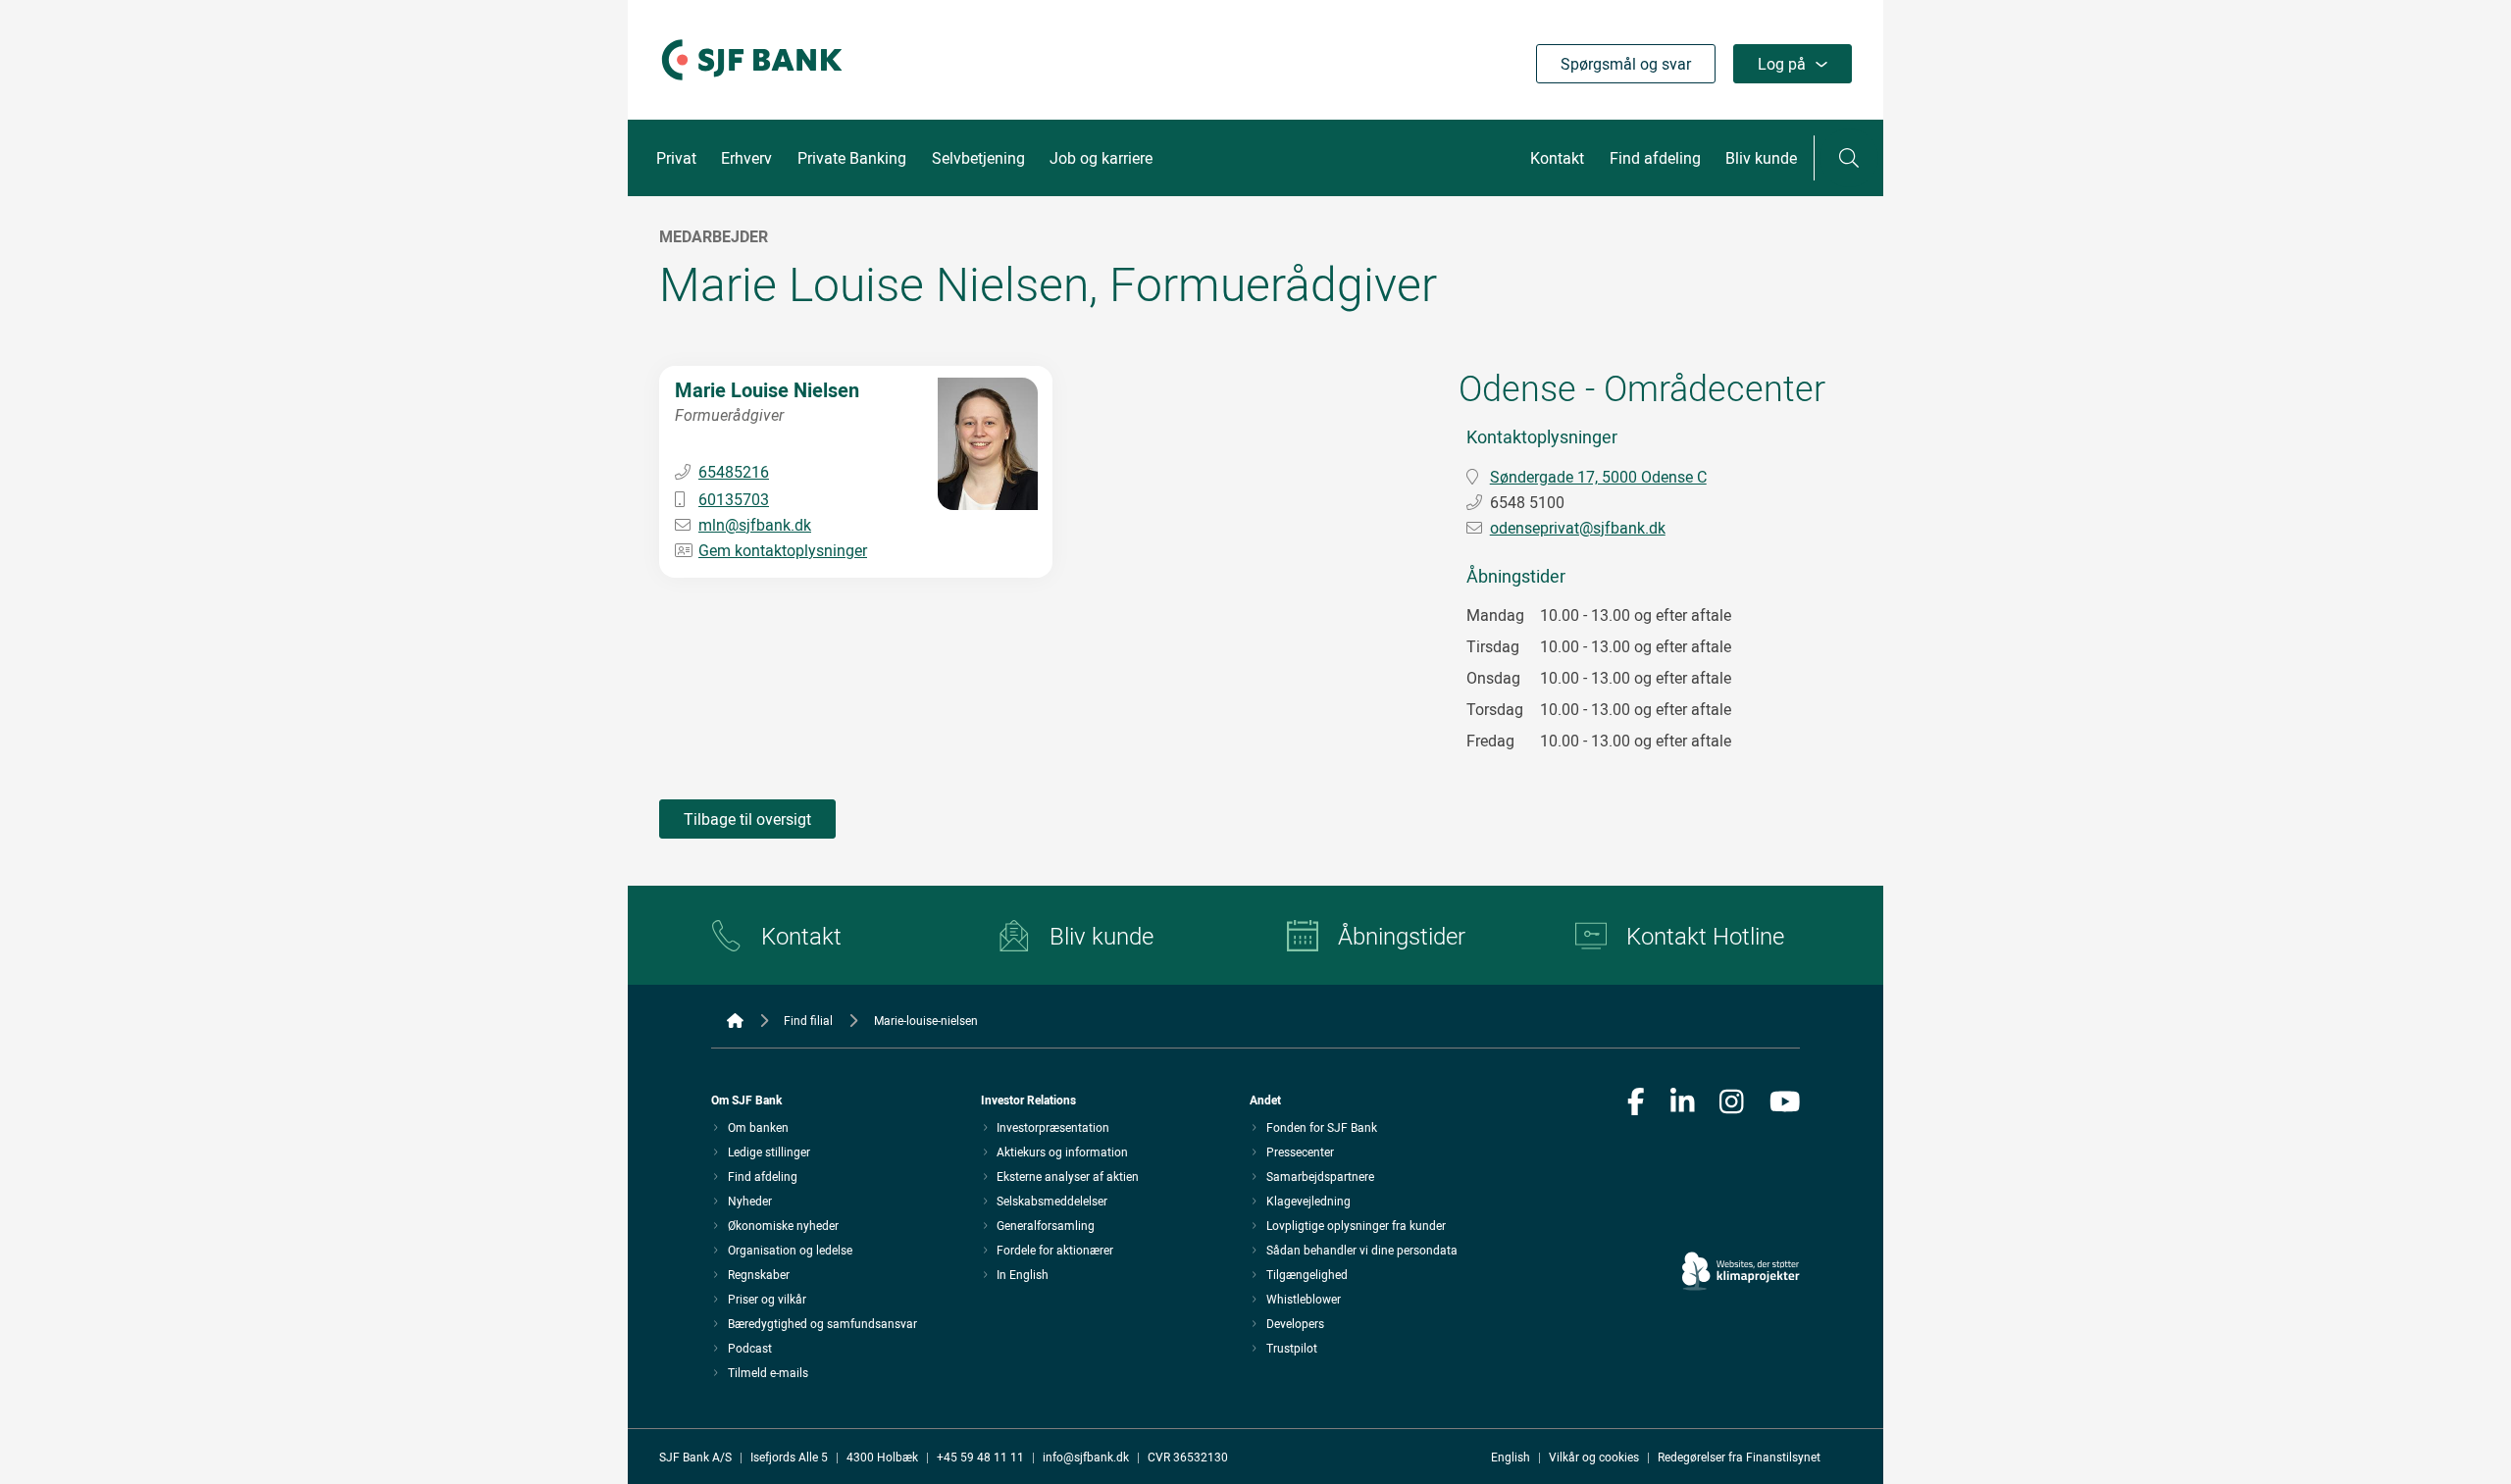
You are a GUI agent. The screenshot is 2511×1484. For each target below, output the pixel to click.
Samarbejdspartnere (1320, 1176)
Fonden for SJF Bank (1322, 1127)
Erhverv (746, 158)
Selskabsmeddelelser (1052, 1201)
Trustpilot (1292, 1348)
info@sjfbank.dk (1086, 1457)
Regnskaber (759, 1274)
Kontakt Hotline (1705, 936)
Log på (1782, 64)
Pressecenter (1300, 1151)
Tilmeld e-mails (768, 1372)
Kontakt (1557, 158)
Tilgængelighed (1307, 1274)
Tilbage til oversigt (747, 819)
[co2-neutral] (1741, 1216)
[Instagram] (1732, 1103)
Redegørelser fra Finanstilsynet (1739, 1457)
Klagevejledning (1308, 1201)
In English (1023, 1274)
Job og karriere (1101, 158)
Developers (1295, 1323)
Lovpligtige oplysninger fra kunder (1356, 1225)
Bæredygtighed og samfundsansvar (822, 1323)
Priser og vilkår (767, 1299)
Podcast (750, 1348)
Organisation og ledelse (790, 1250)
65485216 (734, 472)
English (1511, 1457)
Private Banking (852, 158)
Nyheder (750, 1201)
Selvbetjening (978, 158)
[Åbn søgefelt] (1849, 158)
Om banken (758, 1127)
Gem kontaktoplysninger (783, 550)
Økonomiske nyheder (783, 1225)
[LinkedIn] (1683, 1103)
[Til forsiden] (752, 81)
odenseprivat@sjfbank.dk (1578, 528)
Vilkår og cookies (1594, 1457)
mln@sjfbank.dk (755, 525)
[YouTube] (1785, 1103)
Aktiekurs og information (1062, 1151)
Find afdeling (1655, 158)
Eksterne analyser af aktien (1068, 1176)
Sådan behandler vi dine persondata (1362, 1250)
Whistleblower (1304, 1299)
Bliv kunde (1761, 158)
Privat (676, 158)
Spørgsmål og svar (1626, 64)
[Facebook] (1636, 1103)
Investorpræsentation (1053, 1127)
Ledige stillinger (769, 1151)
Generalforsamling (1046, 1225)
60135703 (734, 499)
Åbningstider (1402, 936)
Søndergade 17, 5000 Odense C (1598, 477)
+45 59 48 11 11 (980, 1457)
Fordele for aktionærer (1055, 1250)
